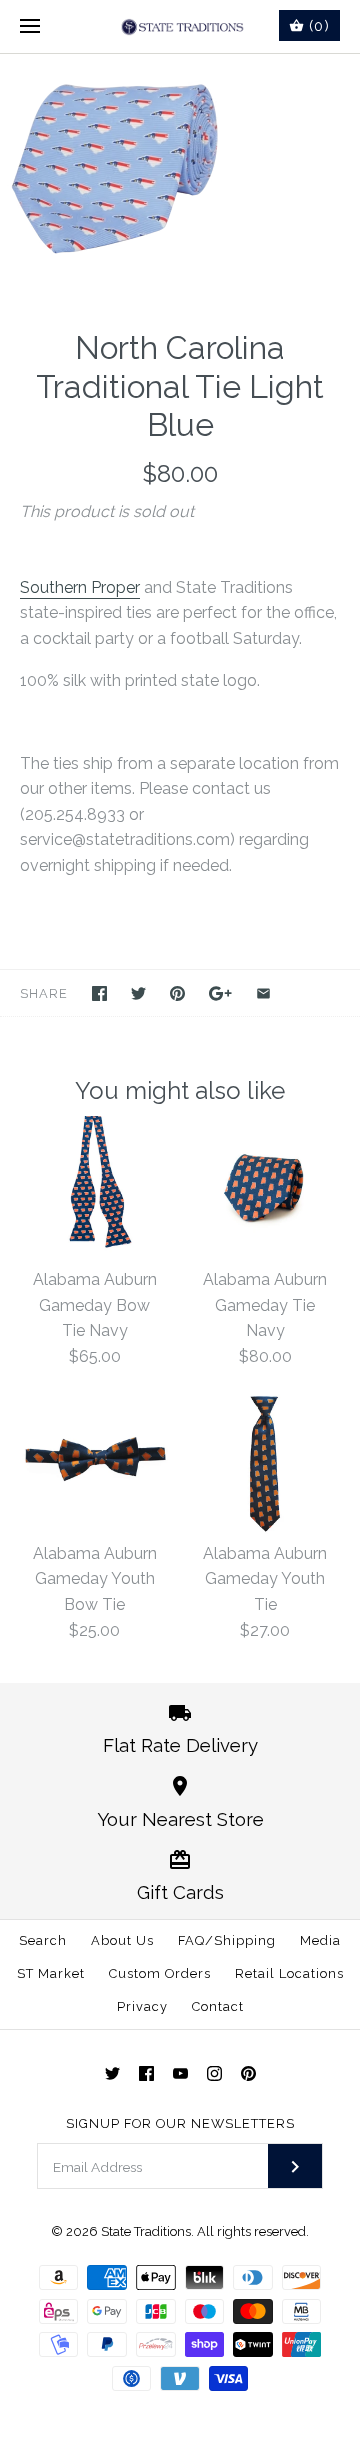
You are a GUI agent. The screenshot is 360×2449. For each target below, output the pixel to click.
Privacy (142, 2006)
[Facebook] (146, 2073)
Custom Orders (160, 1973)
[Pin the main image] (177, 993)
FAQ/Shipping (227, 1940)
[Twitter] (112, 2073)
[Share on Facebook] (99, 993)
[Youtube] (180, 2073)
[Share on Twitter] (138, 993)
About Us (122, 1940)
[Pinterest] (248, 2073)
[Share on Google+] (220, 993)
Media (320, 1940)
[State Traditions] (180, 26)
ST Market (51, 1973)
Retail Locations (289, 1973)
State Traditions (146, 2231)
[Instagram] (214, 2073)
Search (43, 1940)
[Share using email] (263, 993)
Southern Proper (80, 587)
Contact (218, 2006)
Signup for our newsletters (180, 2123)
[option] (180, 171)
